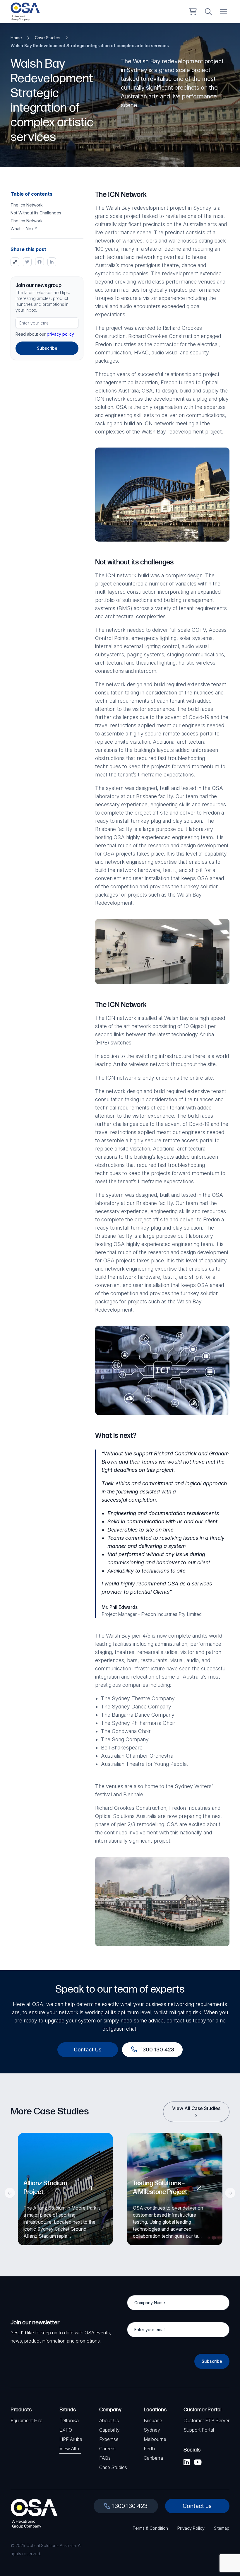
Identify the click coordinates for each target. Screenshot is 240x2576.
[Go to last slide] (10, 2193)
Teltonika (69, 2420)
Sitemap (222, 2528)
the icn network (27, 205)
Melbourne (155, 2439)
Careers (107, 2449)
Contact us (197, 2506)
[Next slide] (230, 2193)
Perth (149, 2449)
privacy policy (60, 334)
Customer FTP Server (206, 2420)
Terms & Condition (150, 2528)
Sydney (152, 2430)
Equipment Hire (26, 2420)
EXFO (66, 2430)
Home (16, 38)
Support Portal (199, 2430)
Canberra (153, 2458)
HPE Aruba (71, 2439)
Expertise (109, 2439)
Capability (109, 2430)
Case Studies (48, 38)
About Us (109, 2420)
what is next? (24, 229)
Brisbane (153, 2420)
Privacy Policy (191, 2528)
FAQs (105, 2458)
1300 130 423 (130, 2506)
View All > (70, 2449)
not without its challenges (36, 213)
